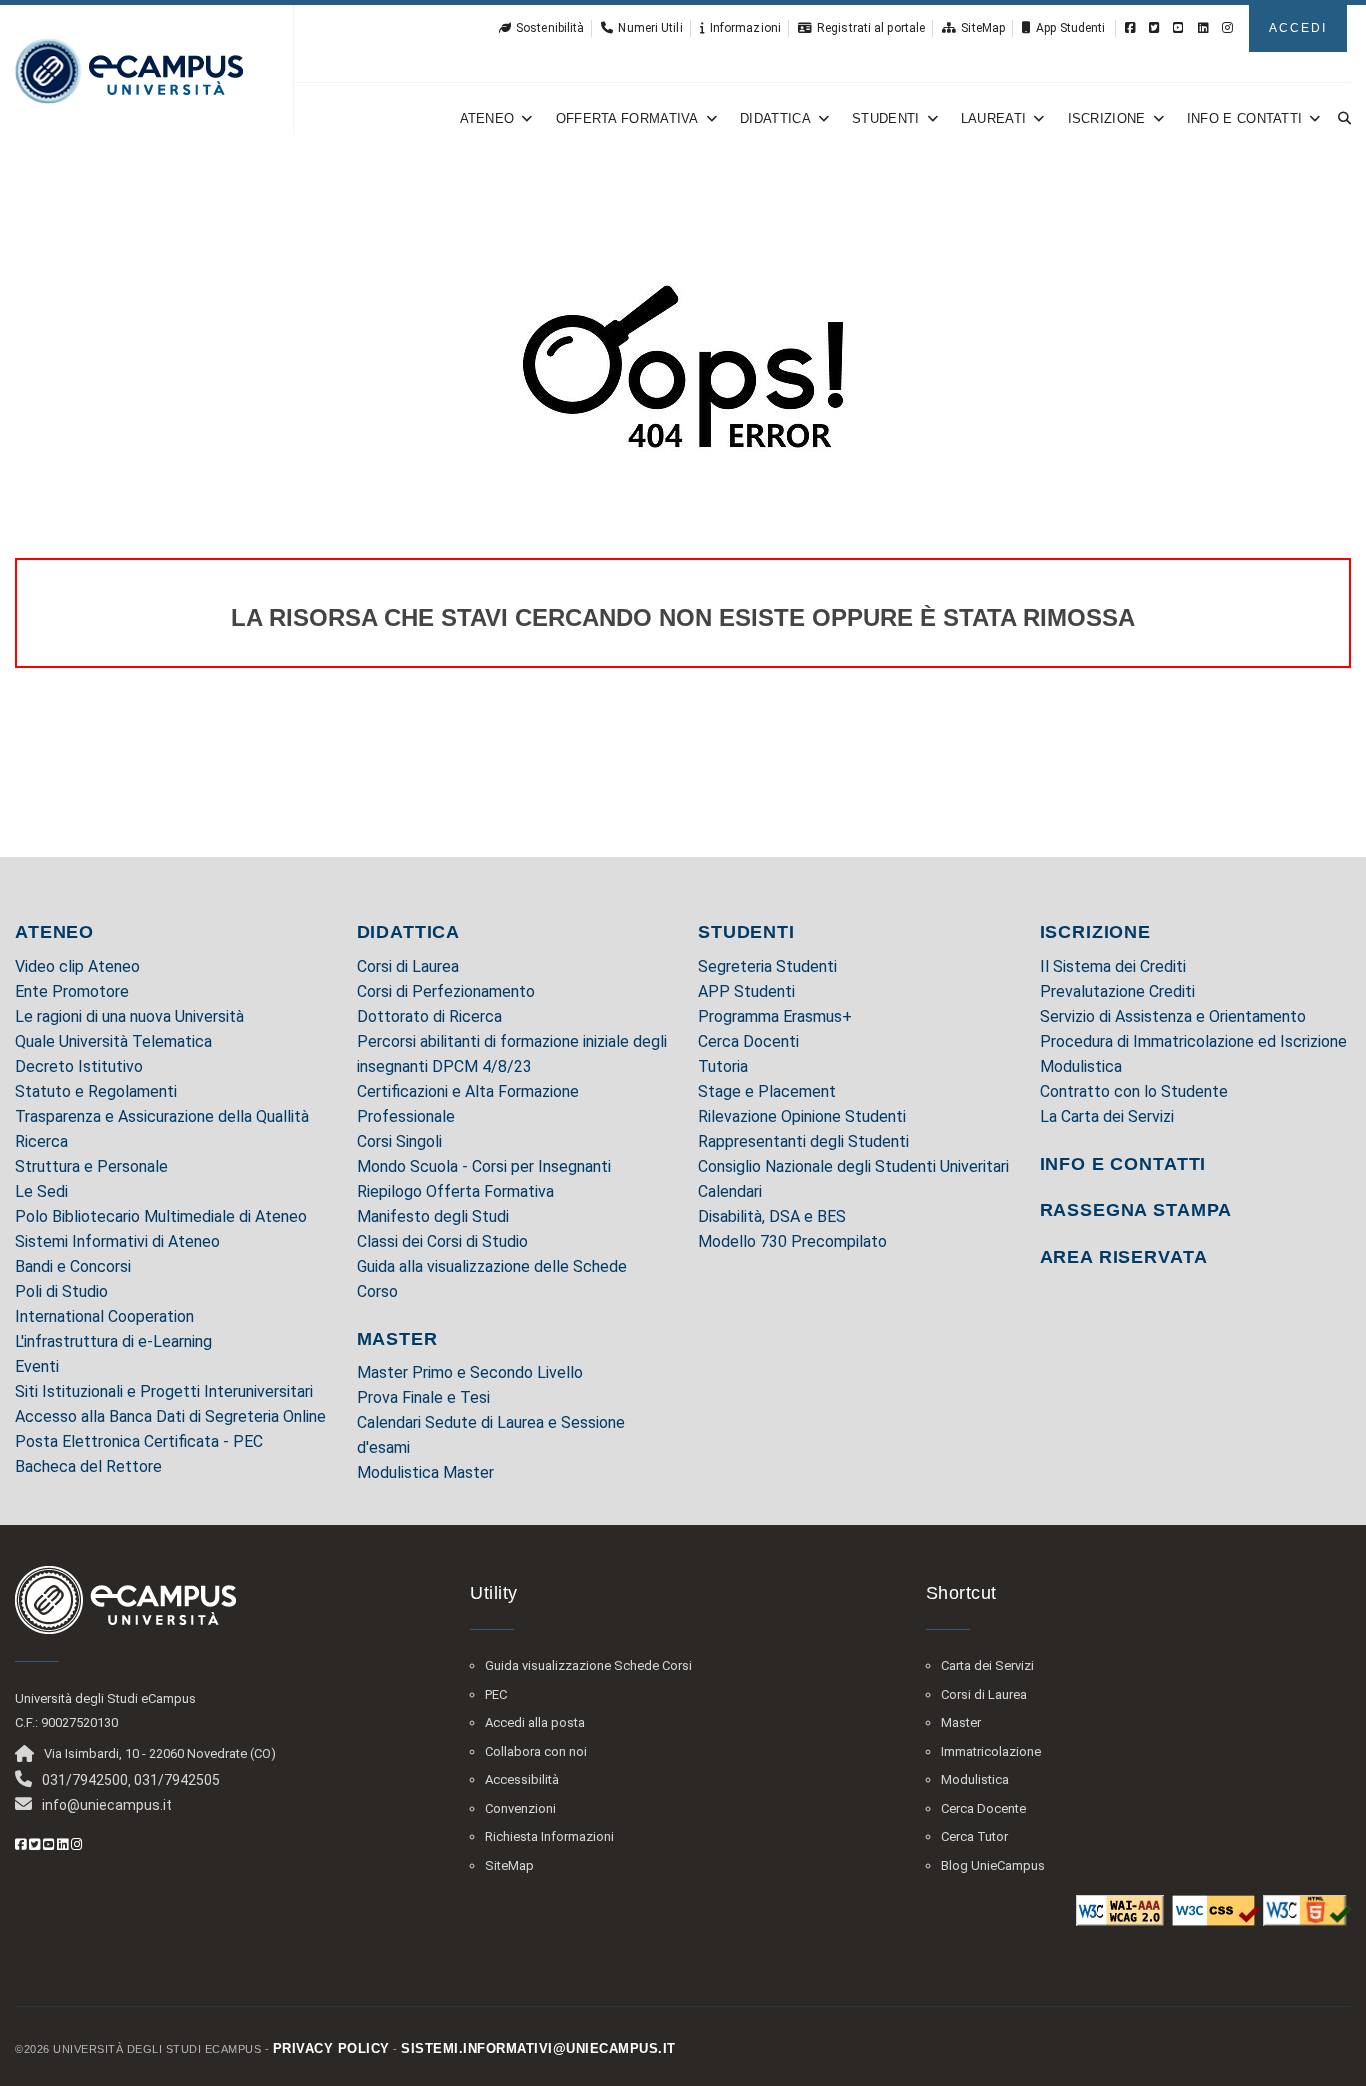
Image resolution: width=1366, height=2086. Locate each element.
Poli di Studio (61, 1291)
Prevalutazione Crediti (1117, 991)
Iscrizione (1107, 118)
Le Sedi (41, 1191)
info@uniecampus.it (107, 1805)
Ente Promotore (72, 991)
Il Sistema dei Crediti (1113, 966)
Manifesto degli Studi (433, 1216)
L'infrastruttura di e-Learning (113, 1341)
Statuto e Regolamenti (96, 1091)
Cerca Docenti (748, 1041)
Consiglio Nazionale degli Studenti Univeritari (853, 1166)
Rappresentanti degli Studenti (803, 1141)
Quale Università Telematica (113, 1041)
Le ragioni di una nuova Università (129, 1016)
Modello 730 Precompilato (792, 1241)
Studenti (885, 118)
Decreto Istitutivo (79, 1066)
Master (961, 1722)
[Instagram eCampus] (1227, 28)
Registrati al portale (871, 28)
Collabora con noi (536, 1751)
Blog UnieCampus (993, 1865)
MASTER (397, 1339)
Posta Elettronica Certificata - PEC (139, 1441)
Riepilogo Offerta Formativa (455, 1191)
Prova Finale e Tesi (423, 1397)
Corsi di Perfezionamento (446, 991)
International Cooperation (104, 1316)
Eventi (37, 1366)
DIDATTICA (409, 932)
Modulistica (1081, 1066)
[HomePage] (129, 70)
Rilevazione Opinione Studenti (802, 1116)
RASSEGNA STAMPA (1136, 1210)
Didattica (775, 118)
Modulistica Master (425, 1472)
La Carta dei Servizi (1107, 1116)
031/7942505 (177, 1780)
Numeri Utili (650, 28)
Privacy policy (331, 2048)
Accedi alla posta (535, 1722)
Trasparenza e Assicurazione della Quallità (162, 1116)
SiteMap (983, 28)
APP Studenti (746, 991)
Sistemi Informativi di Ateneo (117, 1241)
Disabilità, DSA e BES (772, 1216)
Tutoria (723, 1066)
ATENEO (54, 932)
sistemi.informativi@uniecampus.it (538, 2048)
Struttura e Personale (91, 1166)
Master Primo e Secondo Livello (470, 1372)
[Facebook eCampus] (1130, 28)
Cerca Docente (983, 1808)
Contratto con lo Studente (1134, 1091)
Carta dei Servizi (987, 1665)
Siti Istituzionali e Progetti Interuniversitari (164, 1391)
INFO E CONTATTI (1123, 1164)
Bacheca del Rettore (88, 1466)
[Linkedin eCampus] (1203, 28)
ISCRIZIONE (1096, 932)
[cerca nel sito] (1341, 118)
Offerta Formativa (627, 118)
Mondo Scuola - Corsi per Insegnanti (484, 1166)
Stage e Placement (767, 1091)
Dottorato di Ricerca (429, 1016)
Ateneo (487, 118)
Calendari (730, 1191)
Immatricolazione (991, 1751)
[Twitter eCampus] (1154, 28)
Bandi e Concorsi (73, 1266)
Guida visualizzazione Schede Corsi (588, 1665)
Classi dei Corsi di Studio (442, 1241)
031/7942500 (85, 1780)
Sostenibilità (550, 28)
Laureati (993, 118)
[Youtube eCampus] (1178, 28)
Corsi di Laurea (408, 966)
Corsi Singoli (399, 1141)
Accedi (1298, 28)
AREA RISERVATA (1124, 1257)
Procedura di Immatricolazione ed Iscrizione (1193, 1041)
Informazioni (745, 28)
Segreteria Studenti (767, 966)
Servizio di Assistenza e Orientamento (1173, 1016)
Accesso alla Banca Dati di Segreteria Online (170, 1416)
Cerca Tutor (974, 1836)
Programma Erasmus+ (775, 1016)
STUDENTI (746, 932)
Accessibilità (522, 1779)
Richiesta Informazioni (549, 1836)
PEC (496, 1694)
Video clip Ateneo (77, 966)
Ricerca (41, 1141)
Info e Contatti (1245, 118)
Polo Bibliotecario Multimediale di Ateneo (161, 1216)
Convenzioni (520, 1808)
